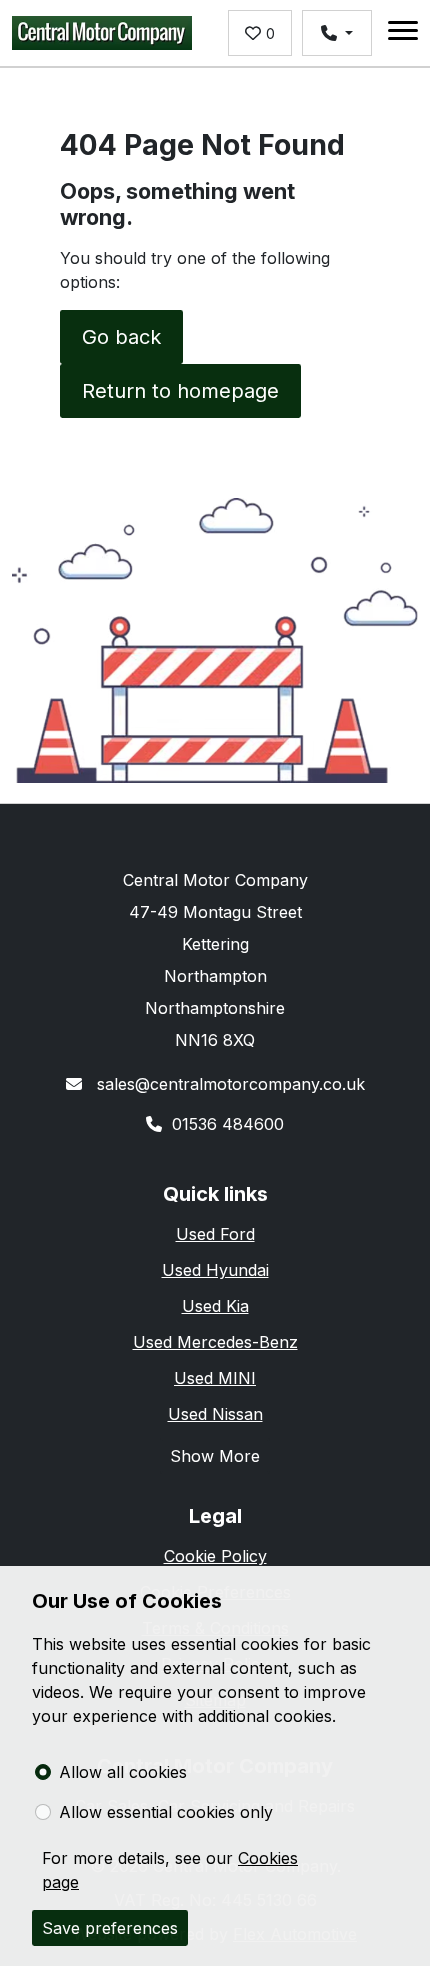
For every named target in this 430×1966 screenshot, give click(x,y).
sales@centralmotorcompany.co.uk (228, 1084)
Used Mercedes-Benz (215, 1342)
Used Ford (215, 1234)
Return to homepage (180, 391)
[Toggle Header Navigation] (403, 33)
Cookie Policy (215, 1556)
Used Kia (215, 1306)
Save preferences (110, 1928)
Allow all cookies (123, 1772)
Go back (121, 337)
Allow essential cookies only (166, 1812)
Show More (215, 1456)
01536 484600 (228, 1124)
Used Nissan (215, 1414)
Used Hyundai (215, 1270)
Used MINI (215, 1378)
